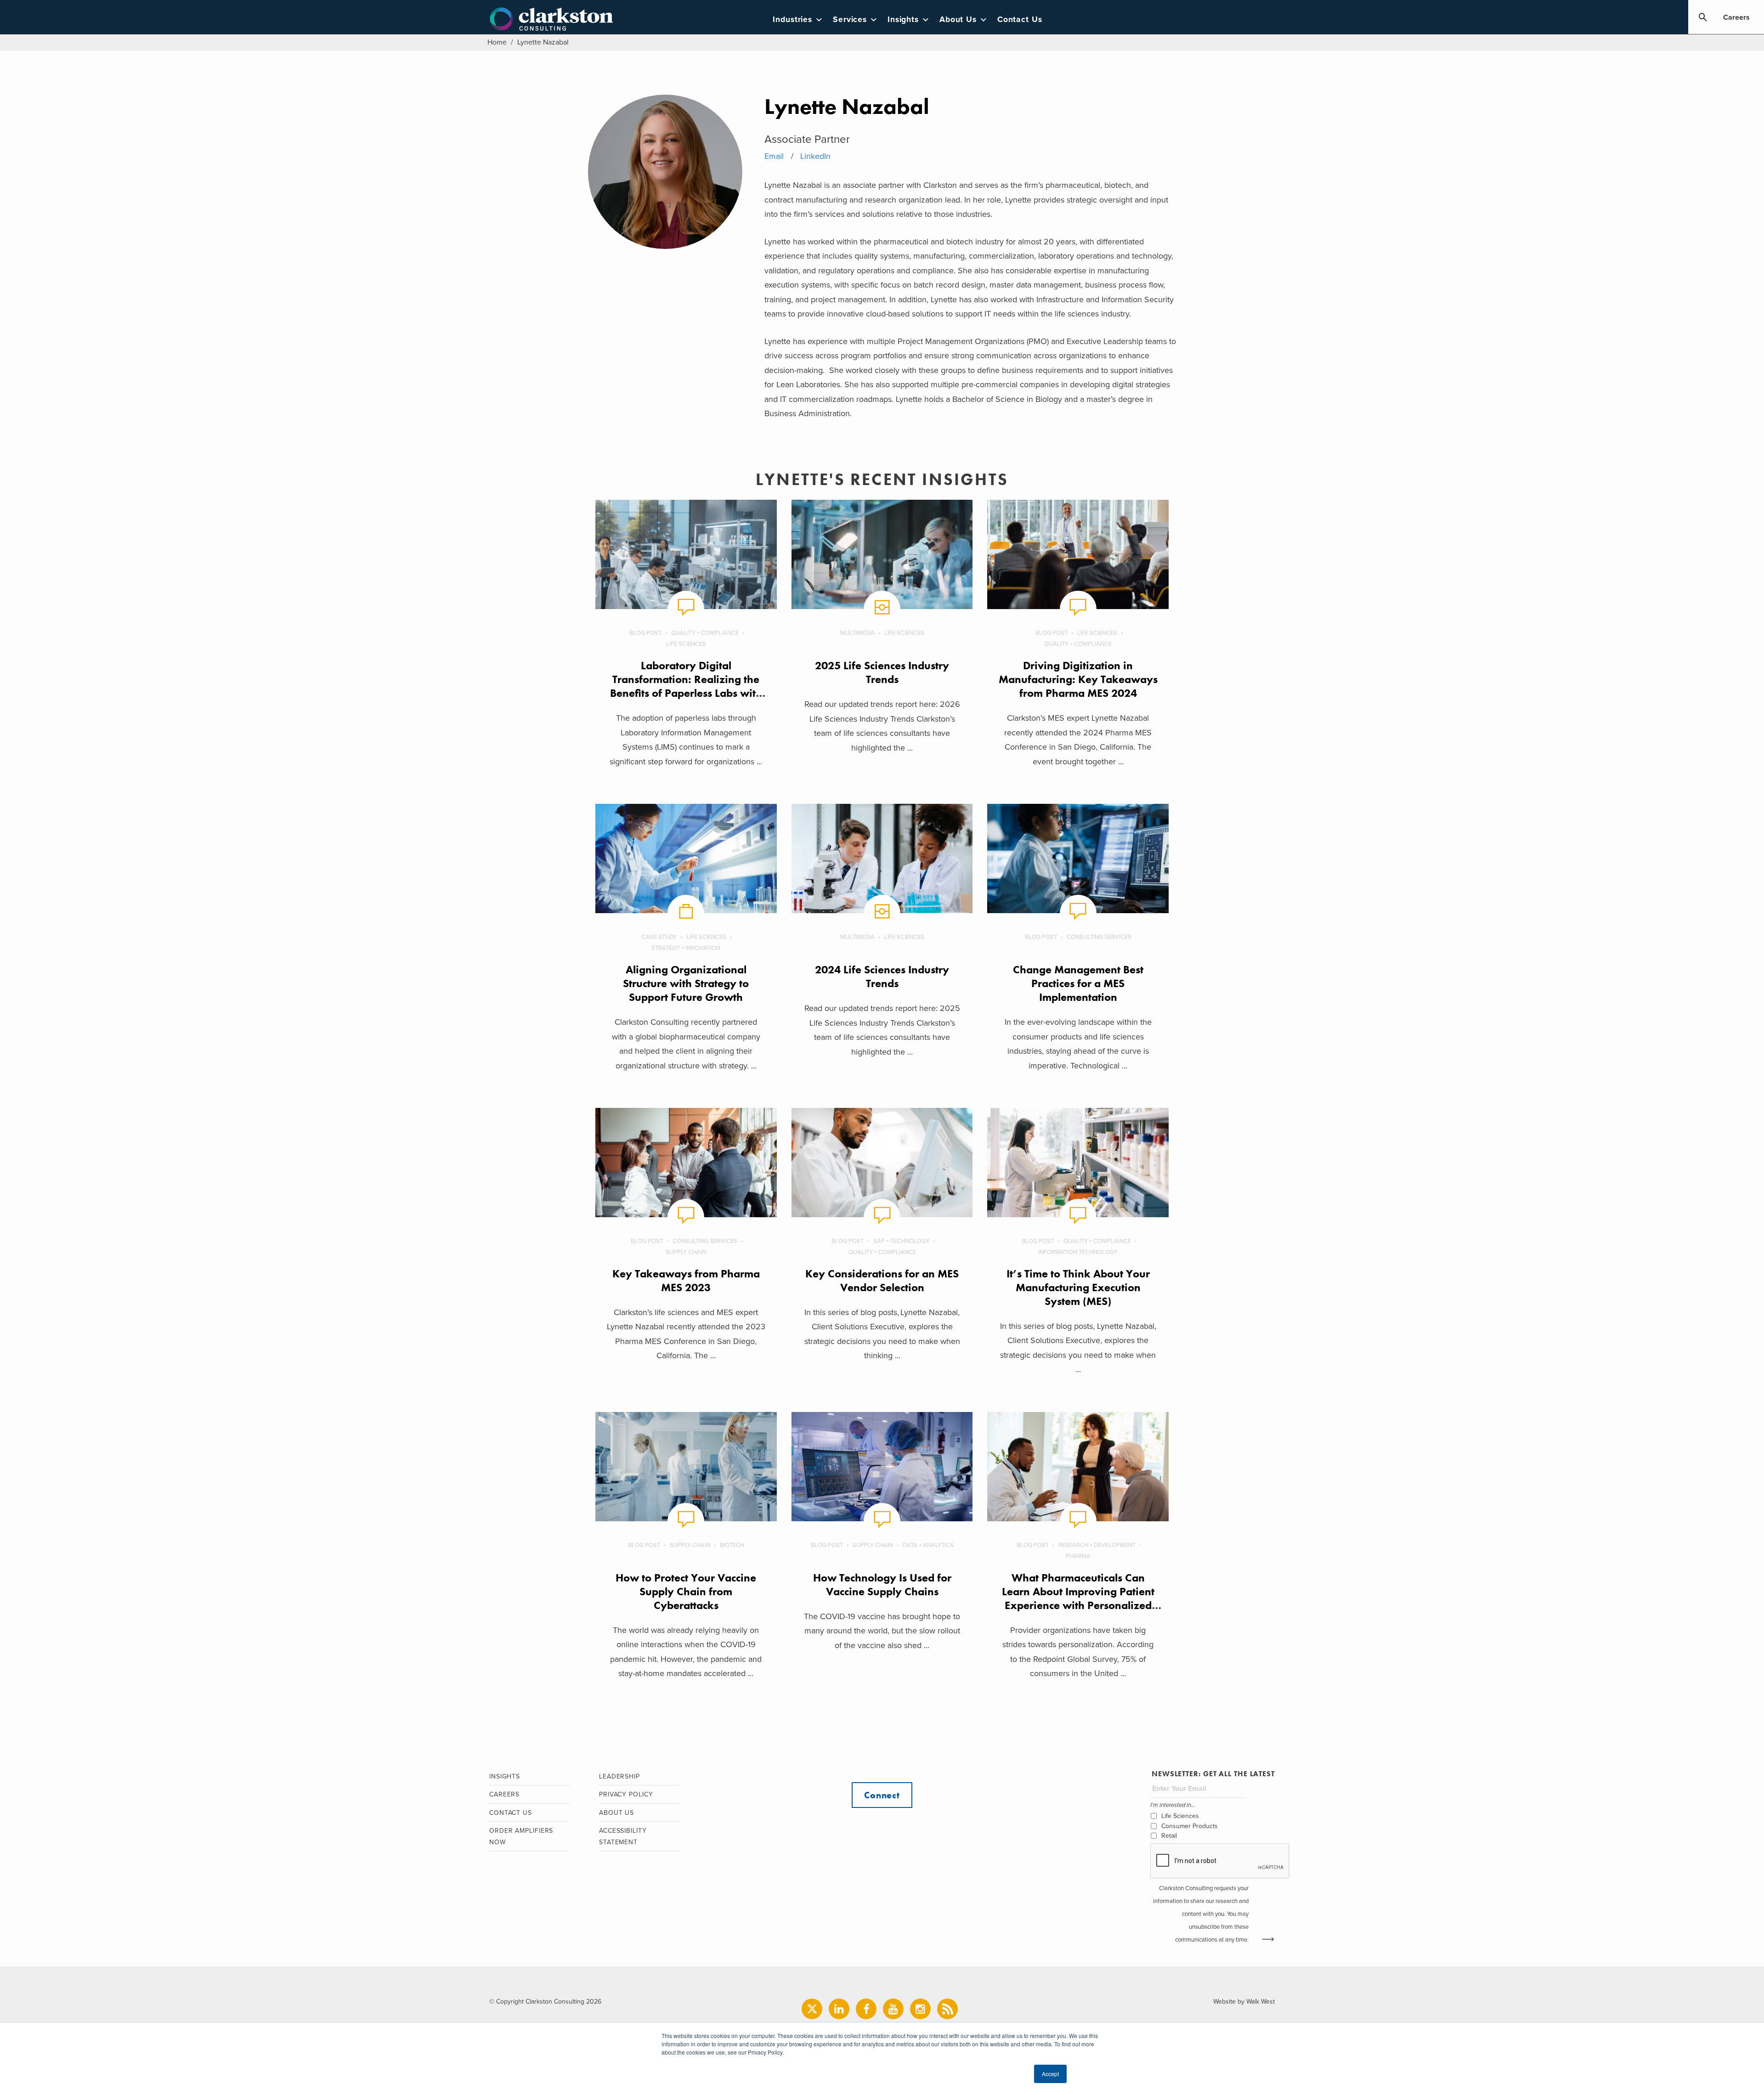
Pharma (1078, 1556)
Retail (1169, 1836)
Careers (1736, 17)
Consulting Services (1099, 937)
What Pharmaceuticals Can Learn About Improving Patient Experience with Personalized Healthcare (1078, 1598)
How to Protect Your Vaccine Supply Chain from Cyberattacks (686, 1591)
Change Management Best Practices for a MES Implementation (1078, 983)
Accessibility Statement (623, 1836)
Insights (903, 20)
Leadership (619, 1776)
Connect (882, 1795)
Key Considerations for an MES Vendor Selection (882, 1280)
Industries (792, 20)
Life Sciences (686, 644)
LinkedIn (815, 156)
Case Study (659, 937)
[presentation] (1220, 1861)
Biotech (732, 1545)
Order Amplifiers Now (521, 1836)
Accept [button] (1050, 2074)
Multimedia (857, 633)
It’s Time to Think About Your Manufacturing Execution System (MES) (1078, 1287)
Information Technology (1078, 1252)
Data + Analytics (928, 1545)
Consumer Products (1190, 1826)
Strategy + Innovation (686, 948)
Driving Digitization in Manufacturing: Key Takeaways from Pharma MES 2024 (1078, 679)
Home (497, 42)
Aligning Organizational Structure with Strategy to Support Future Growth (686, 983)
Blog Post (645, 633)
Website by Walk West (1244, 2002)
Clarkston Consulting (551, 19)
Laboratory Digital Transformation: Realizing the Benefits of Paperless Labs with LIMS (686, 686)
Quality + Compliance (705, 633)
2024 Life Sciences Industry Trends (882, 976)
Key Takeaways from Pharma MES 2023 (686, 1280)
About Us (958, 20)
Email (774, 156)
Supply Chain (686, 1252)
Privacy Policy (626, 1794)
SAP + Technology (901, 1241)
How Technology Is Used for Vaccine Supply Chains (882, 1584)
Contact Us (1020, 20)
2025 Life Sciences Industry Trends (882, 672)
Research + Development (1097, 1545)
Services (850, 20)
